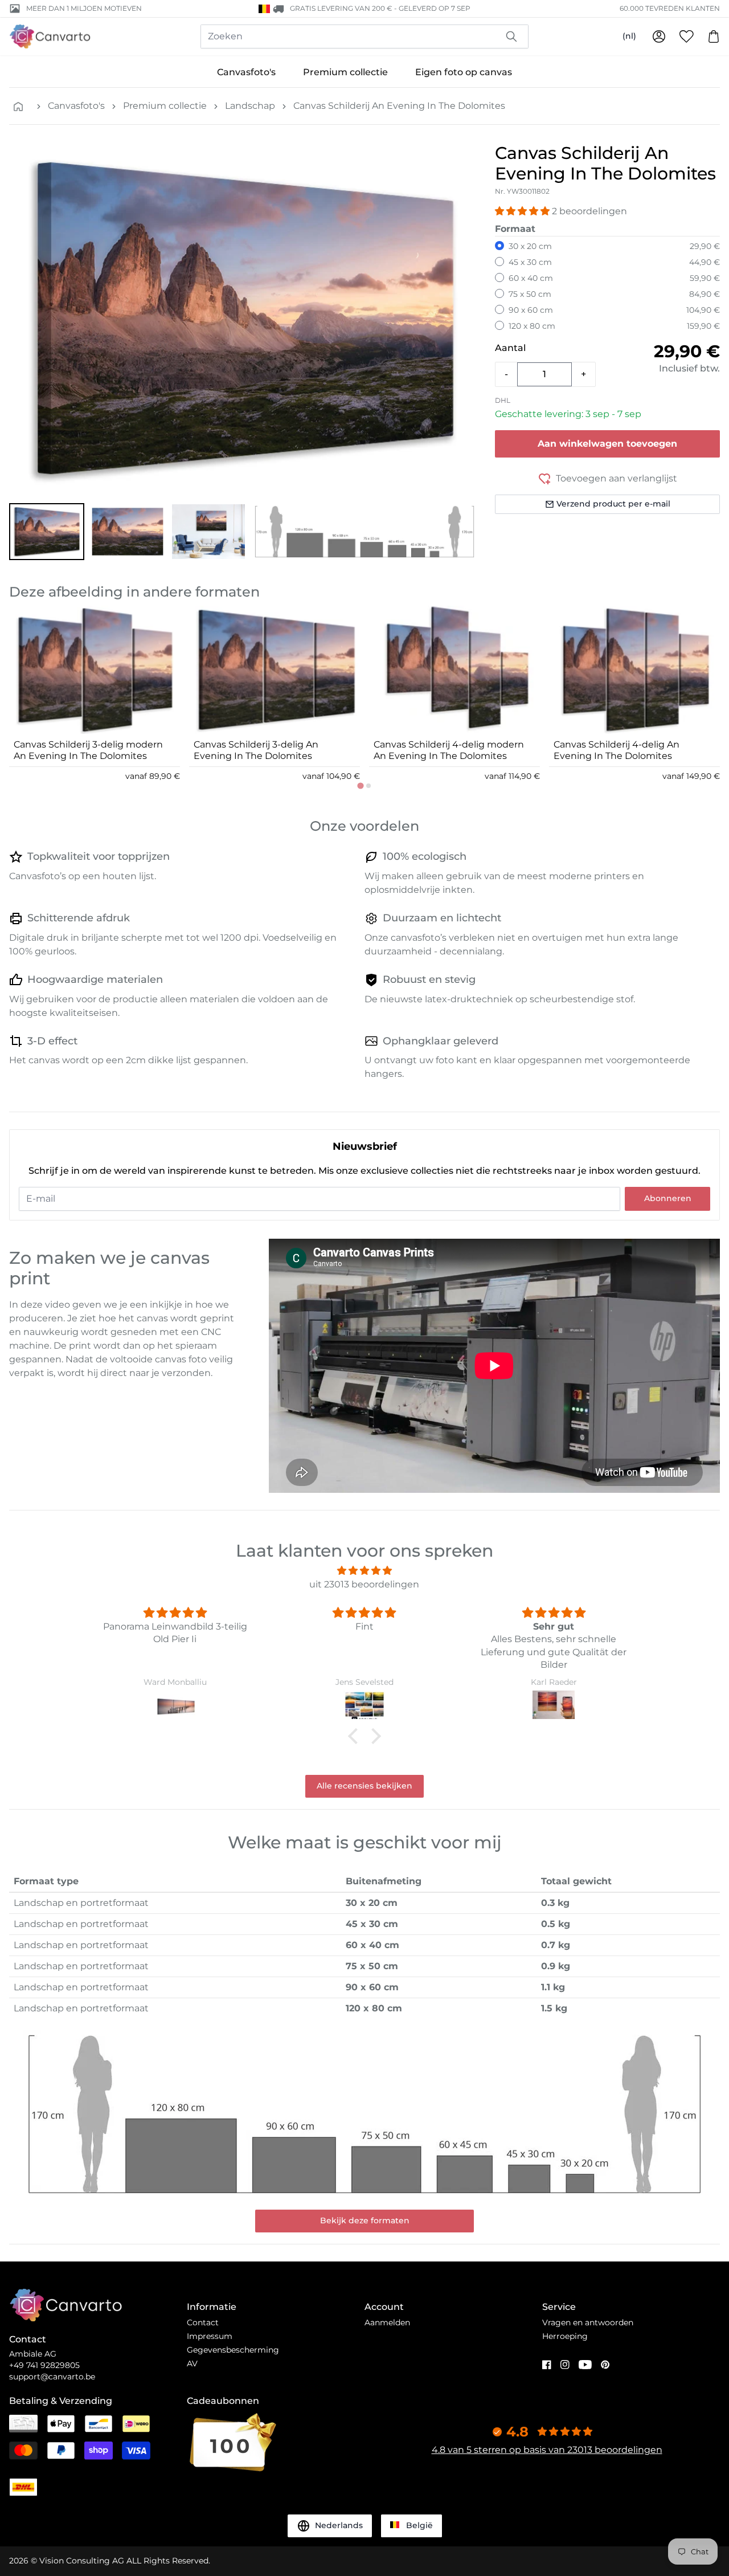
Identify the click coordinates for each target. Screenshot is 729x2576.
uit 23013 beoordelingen (364, 1584)
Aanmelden (387, 2322)
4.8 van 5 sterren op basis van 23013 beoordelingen (547, 2450)
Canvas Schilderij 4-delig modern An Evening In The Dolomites (449, 750)
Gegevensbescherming (233, 2350)
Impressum (210, 2336)
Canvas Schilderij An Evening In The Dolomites (399, 106)
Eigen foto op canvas (464, 72)
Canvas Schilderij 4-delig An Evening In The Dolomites (617, 750)
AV (192, 2363)
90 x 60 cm (531, 310)
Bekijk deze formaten (365, 2220)
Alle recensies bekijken (364, 1786)
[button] (47, 532)
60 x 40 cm (531, 278)
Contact (203, 2322)
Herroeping (565, 2336)
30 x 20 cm (530, 246)
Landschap (250, 106)
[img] (364, 1571)
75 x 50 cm (530, 294)
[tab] (360, 785)
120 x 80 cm (532, 326)
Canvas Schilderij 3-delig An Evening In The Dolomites (256, 750)
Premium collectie (345, 72)
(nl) (629, 36)
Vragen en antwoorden (588, 2322)
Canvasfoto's (246, 72)
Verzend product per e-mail (613, 504)
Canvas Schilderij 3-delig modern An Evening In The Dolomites (88, 750)
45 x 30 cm (530, 262)
